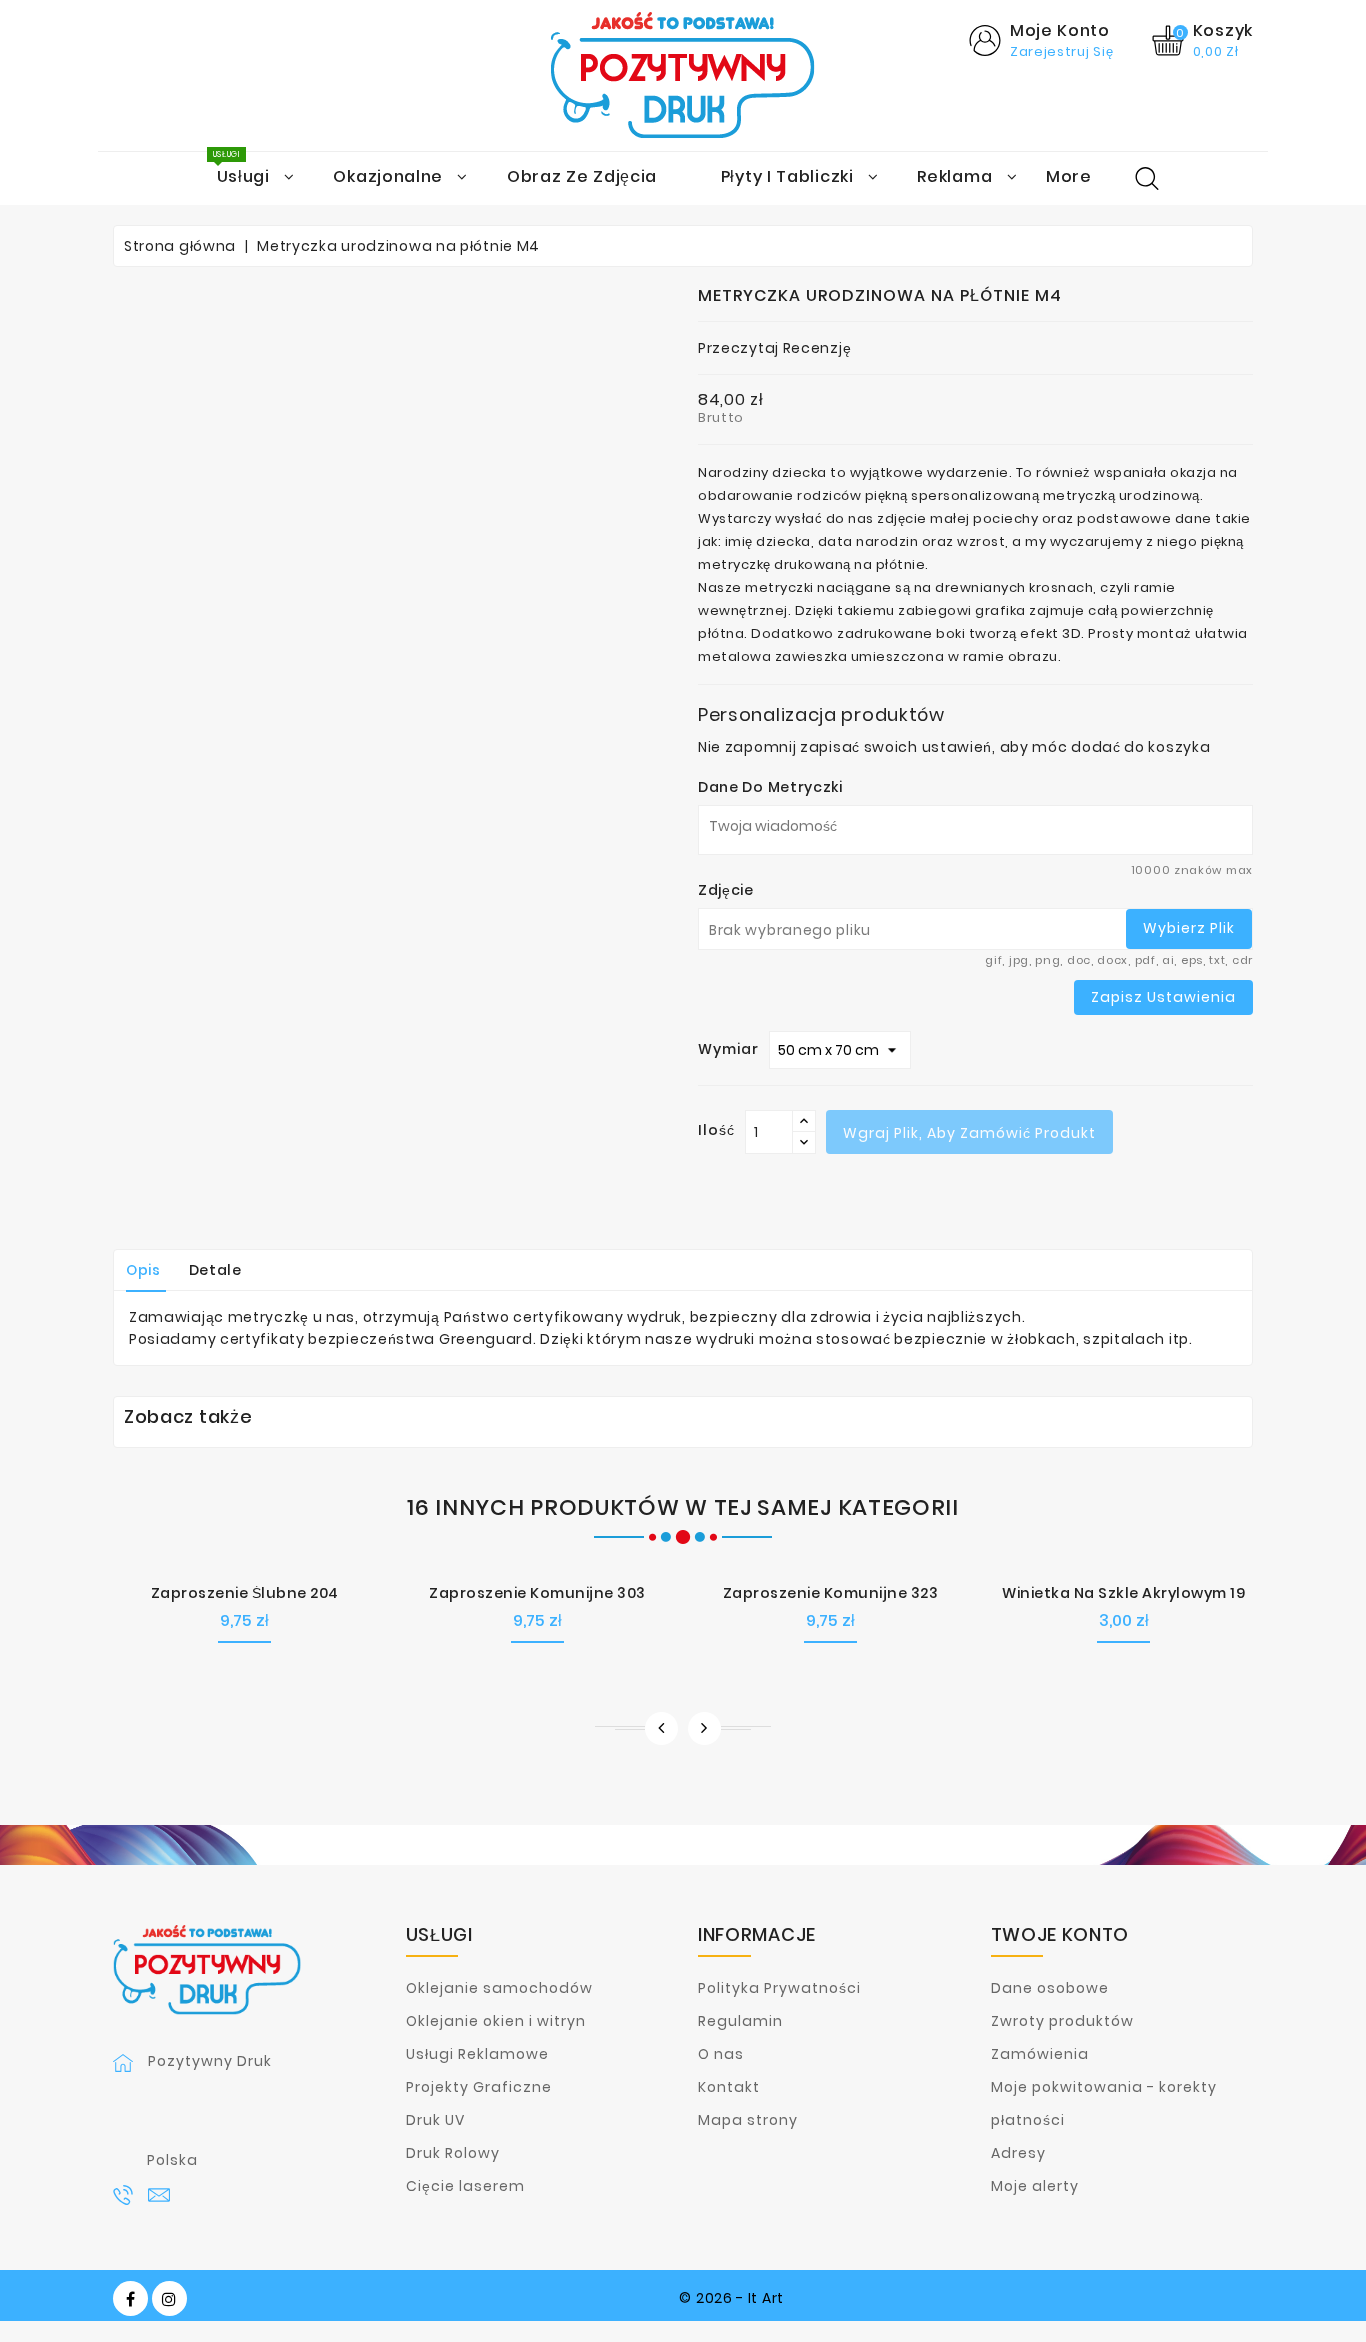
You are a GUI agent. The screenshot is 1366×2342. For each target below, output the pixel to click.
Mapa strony (748, 2120)
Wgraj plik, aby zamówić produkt (969, 1133)
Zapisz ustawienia (1163, 997)
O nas (721, 2054)
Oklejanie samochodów (499, 1988)
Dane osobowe (1050, 1988)
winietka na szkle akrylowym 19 (1123, 1593)
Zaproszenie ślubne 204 (245, 1593)
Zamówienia (1040, 2054)
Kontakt (729, 2087)
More (1069, 177)
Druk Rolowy (453, 2153)
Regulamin (740, 2021)
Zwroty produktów (1062, 2021)
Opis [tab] (143, 1270)
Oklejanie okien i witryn (496, 2021)
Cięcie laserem (465, 2186)
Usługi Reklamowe (477, 2054)
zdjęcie (726, 890)
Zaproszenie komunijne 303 (537, 1593)
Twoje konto (1060, 1934)
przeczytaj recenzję (774, 348)
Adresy (1018, 2153)
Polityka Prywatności (779, 1988)
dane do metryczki (770, 787)
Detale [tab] (215, 1270)
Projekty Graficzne (479, 2087)
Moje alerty (1035, 2186)
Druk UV (435, 2120)
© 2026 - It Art (731, 2298)
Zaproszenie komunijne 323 (831, 1593)
